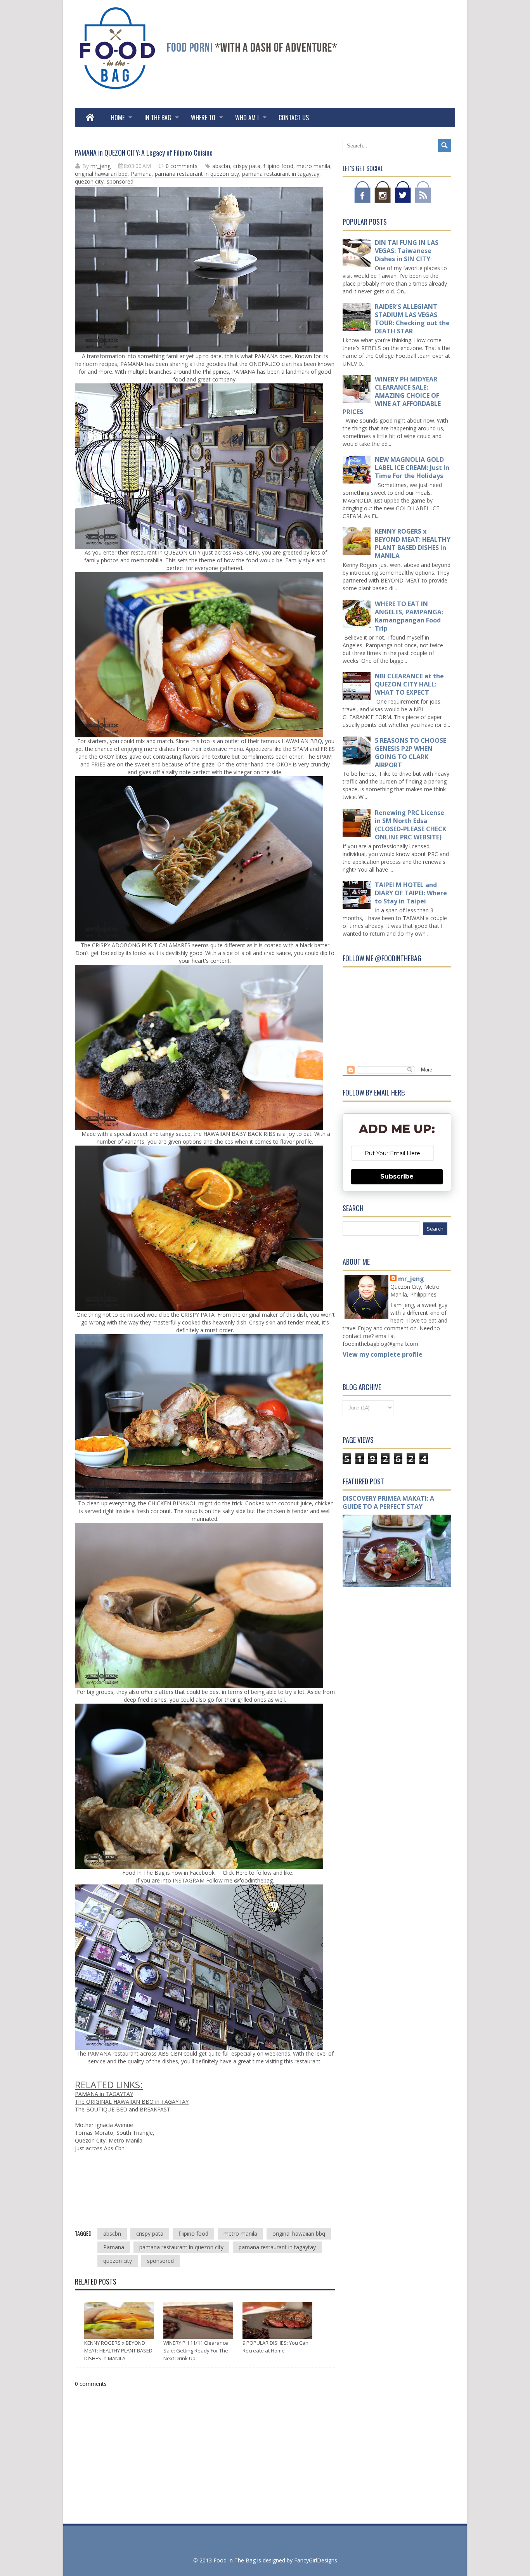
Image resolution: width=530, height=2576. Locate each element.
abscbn (221, 166)
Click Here (234, 1873)
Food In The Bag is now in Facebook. (169, 1873)
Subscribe (397, 1176)
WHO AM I (247, 118)
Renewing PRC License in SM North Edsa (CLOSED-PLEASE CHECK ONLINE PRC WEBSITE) (410, 825)
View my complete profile (383, 1354)
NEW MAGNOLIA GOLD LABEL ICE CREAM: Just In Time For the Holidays (412, 468)
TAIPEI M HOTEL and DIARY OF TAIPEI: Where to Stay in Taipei (411, 893)
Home (118, 118)
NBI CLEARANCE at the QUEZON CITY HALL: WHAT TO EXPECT (409, 684)
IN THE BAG (158, 118)
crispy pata (247, 166)
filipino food (278, 166)
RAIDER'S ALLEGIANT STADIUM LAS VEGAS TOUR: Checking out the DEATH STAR (412, 319)
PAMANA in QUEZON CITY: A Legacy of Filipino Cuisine (144, 153)
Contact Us (294, 118)
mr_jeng (411, 1279)
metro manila (313, 166)
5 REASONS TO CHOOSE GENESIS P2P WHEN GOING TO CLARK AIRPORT (410, 753)
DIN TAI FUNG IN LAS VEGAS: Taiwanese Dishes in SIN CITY (407, 251)
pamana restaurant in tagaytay (281, 174)
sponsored (120, 181)
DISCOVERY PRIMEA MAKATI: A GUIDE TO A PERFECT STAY (388, 1502)
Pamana (141, 174)
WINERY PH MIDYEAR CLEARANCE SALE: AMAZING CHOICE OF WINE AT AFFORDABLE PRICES (392, 395)
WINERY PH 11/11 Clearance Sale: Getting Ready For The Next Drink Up (196, 2351)
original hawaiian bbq (101, 174)
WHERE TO (203, 118)
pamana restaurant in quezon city (197, 174)
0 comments (182, 166)
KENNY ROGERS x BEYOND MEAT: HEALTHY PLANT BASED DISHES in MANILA (118, 2351)
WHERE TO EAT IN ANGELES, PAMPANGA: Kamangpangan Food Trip (409, 616)
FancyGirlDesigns (316, 2560)
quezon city (89, 181)
